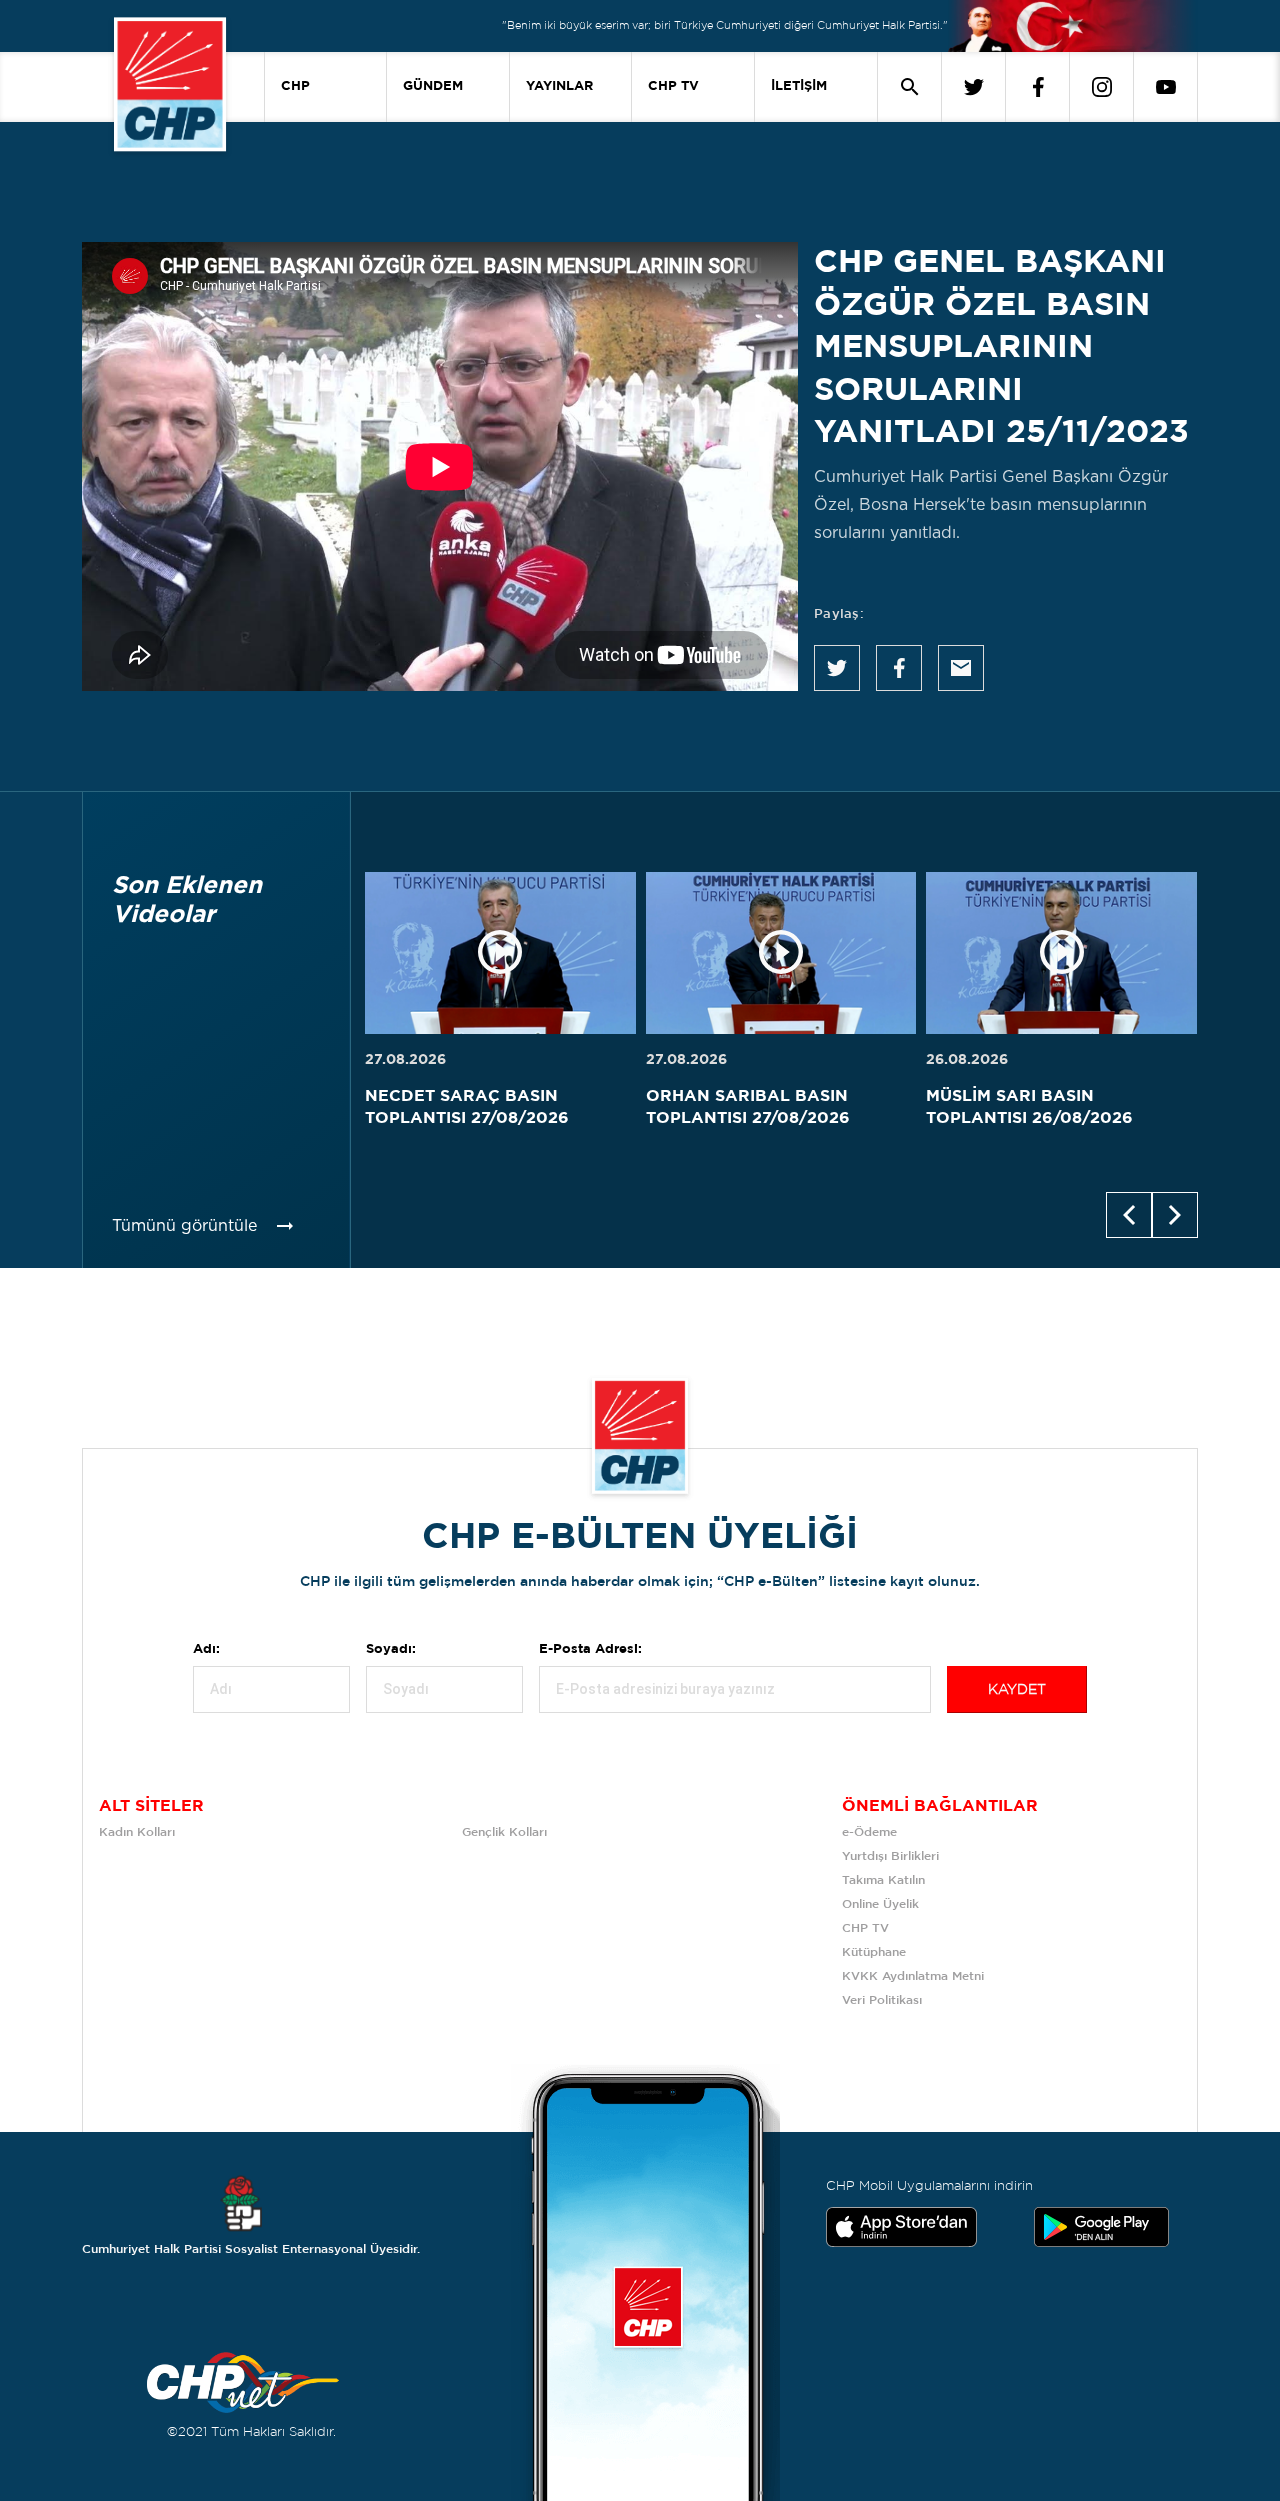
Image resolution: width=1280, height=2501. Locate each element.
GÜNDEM (433, 86)
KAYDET (1017, 1690)
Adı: (206, 1649)
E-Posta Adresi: (590, 1649)
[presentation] (1129, 1215)
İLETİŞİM (799, 86)
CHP (295, 86)
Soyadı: (391, 1649)
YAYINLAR (559, 86)
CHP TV (673, 86)
